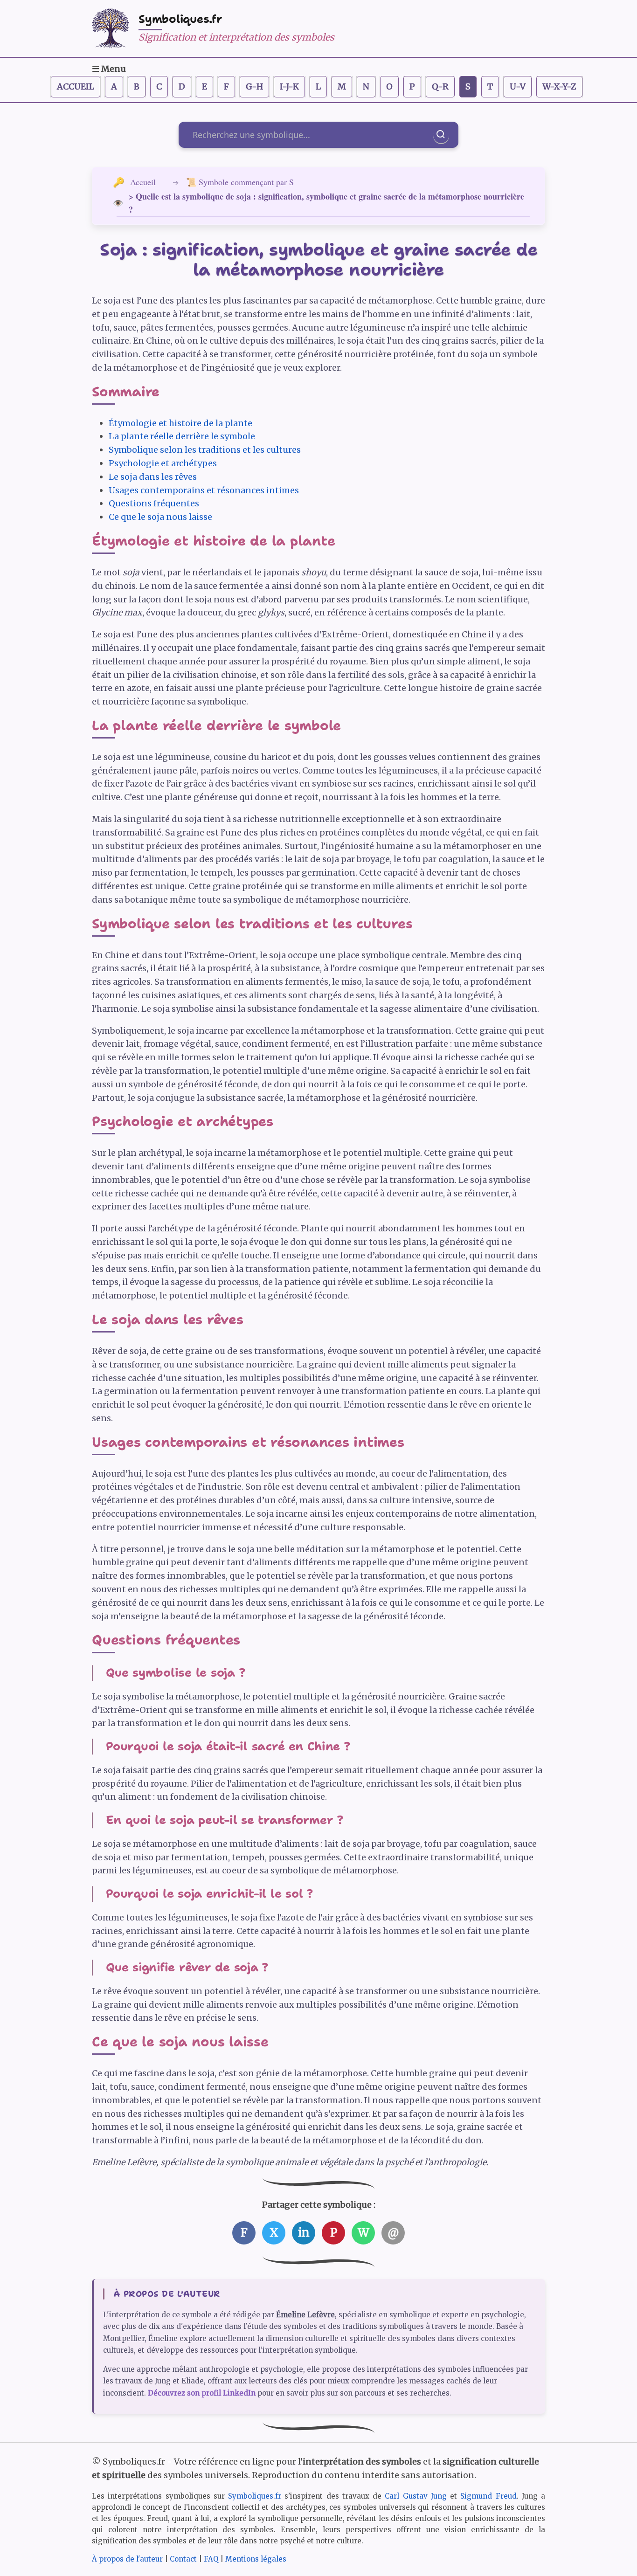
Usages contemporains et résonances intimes (204, 490)
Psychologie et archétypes (163, 463)
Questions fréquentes (154, 503)
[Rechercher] (441, 135)
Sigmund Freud (488, 2496)
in (304, 2233)
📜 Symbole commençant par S (240, 182)
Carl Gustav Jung (416, 2496)
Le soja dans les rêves (153, 477)
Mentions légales (256, 2559)
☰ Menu (109, 69)
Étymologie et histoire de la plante (180, 423)
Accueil (76, 86)
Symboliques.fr (180, 19)
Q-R (440, 86)
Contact (183, 2559)
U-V (518, 86)
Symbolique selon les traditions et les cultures (205, 450)
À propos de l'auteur (127, 2559)
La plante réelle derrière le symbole (182, 436)
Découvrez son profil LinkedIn (202, 2393)
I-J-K (289, 86)
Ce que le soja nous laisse (160, 517)
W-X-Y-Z (559, 86)
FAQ (211, 2559)
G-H (254, 86)
